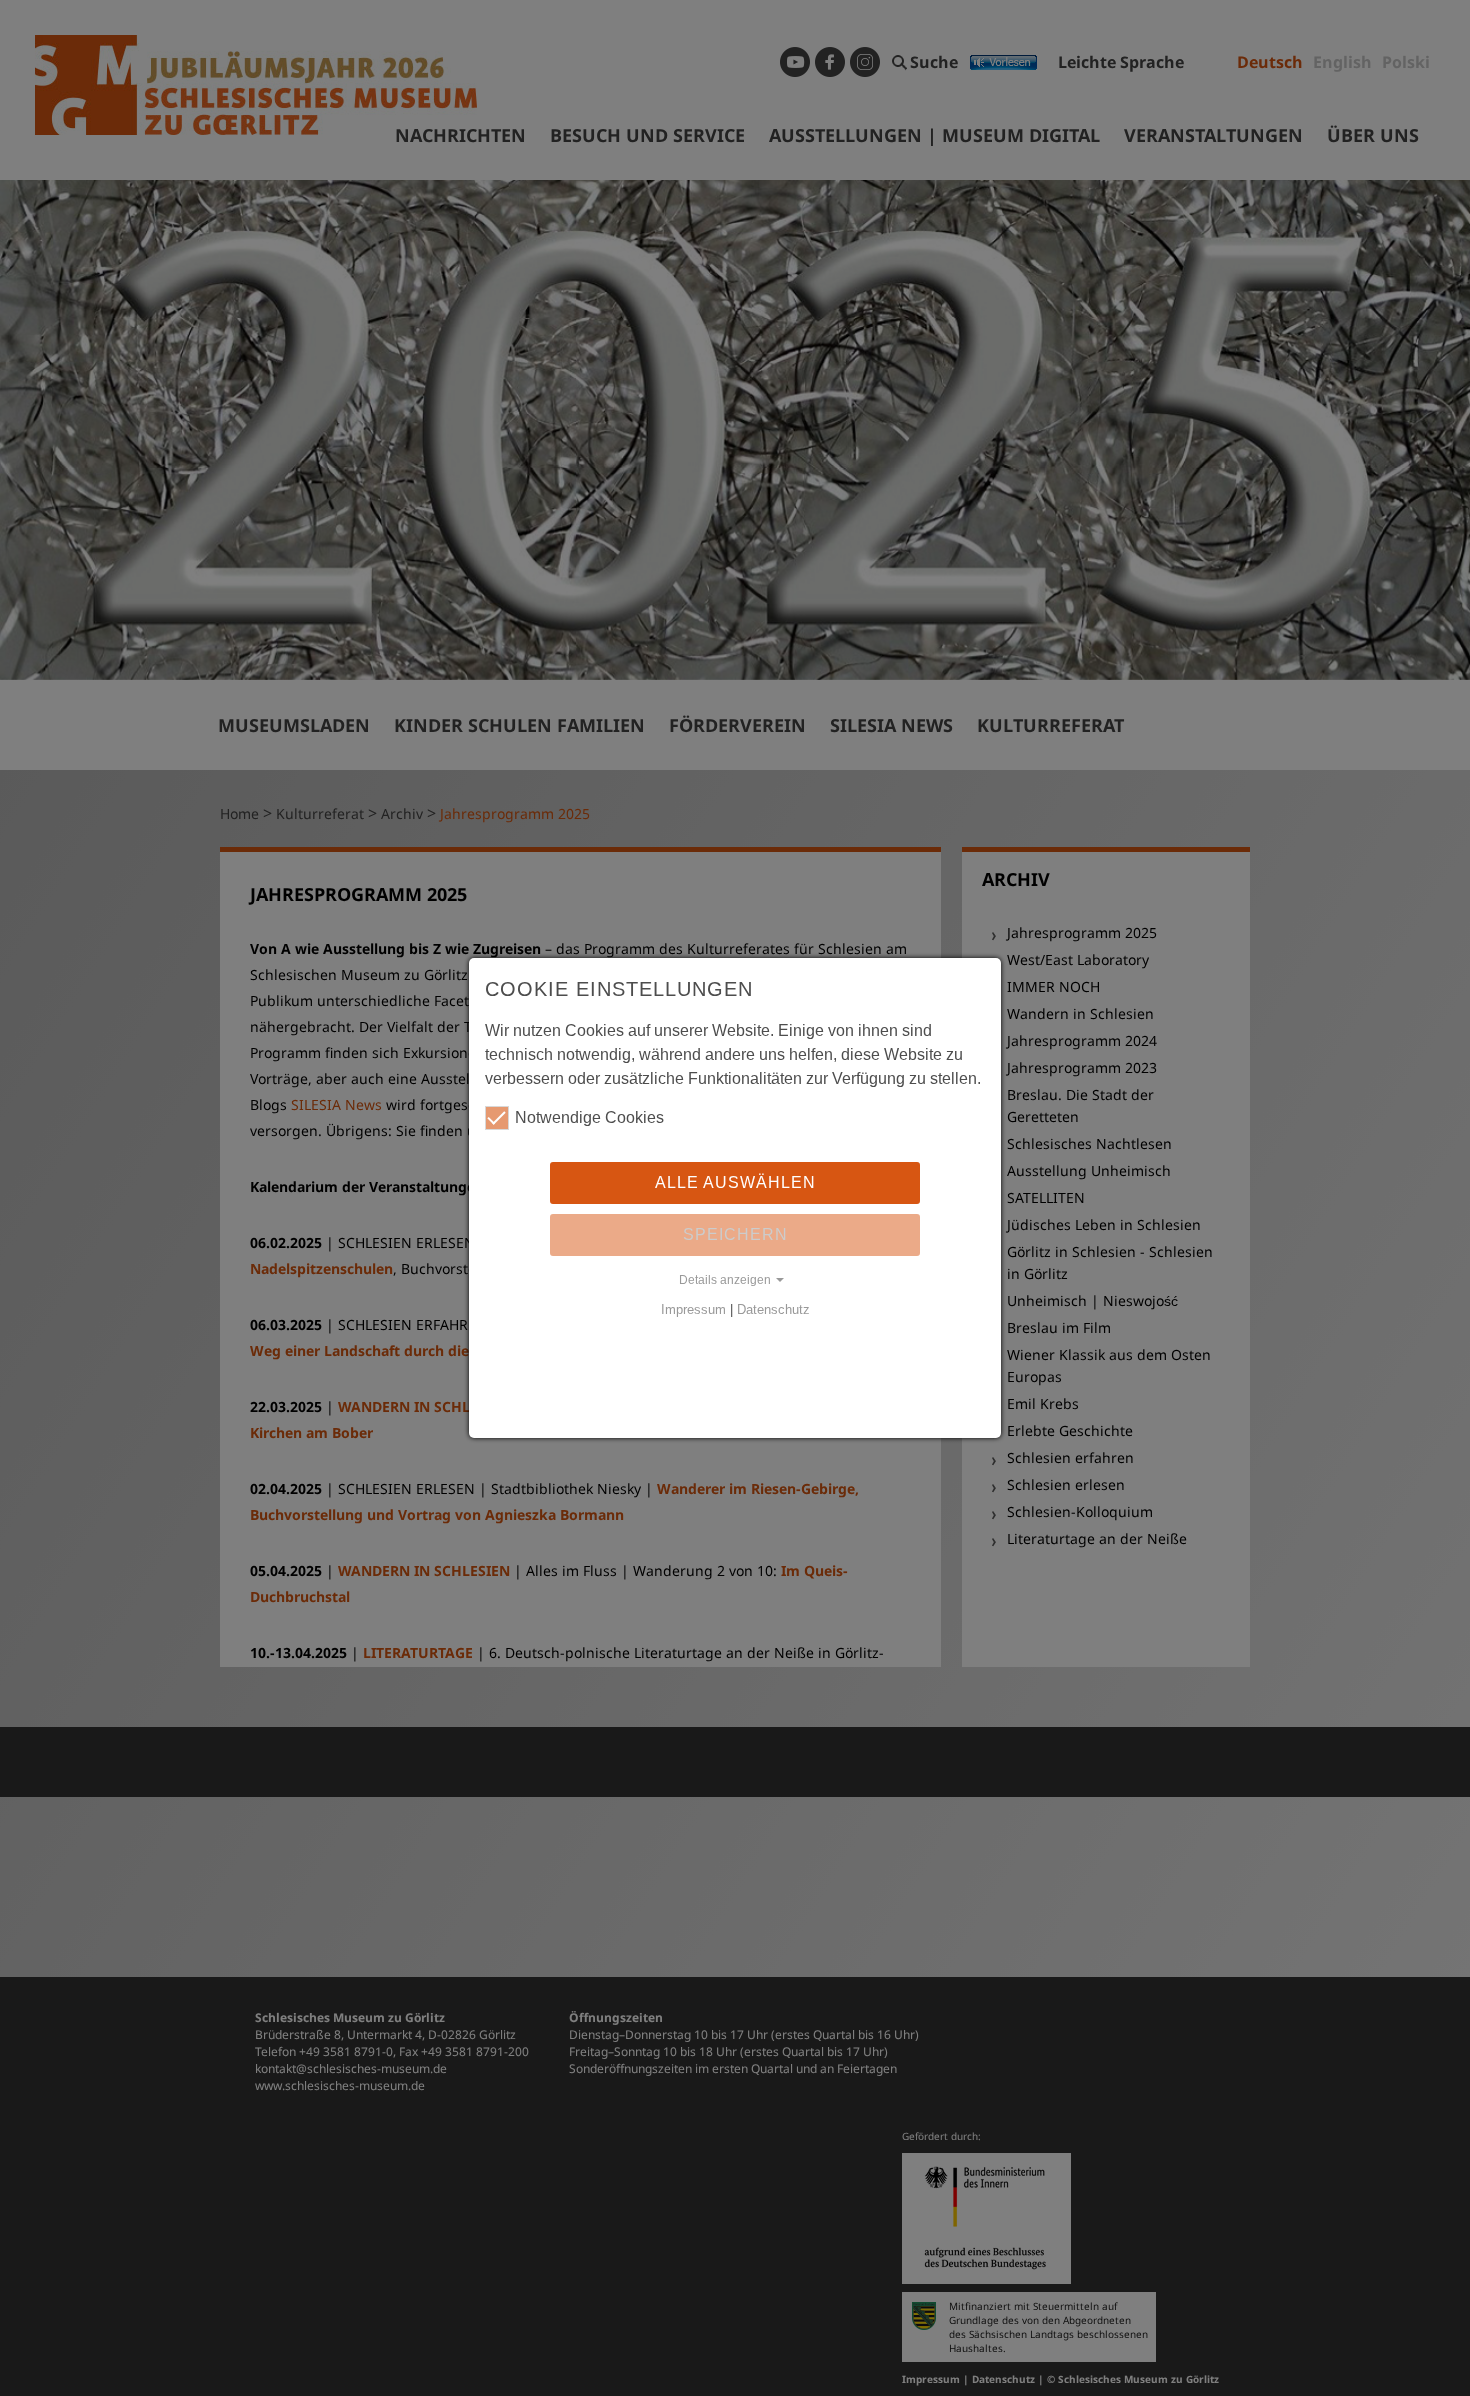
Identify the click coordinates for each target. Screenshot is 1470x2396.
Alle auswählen (735, 1182)
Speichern (735, 1234)
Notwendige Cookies (589, 1117)
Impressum (693, 1309)
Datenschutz (773, 1309)
